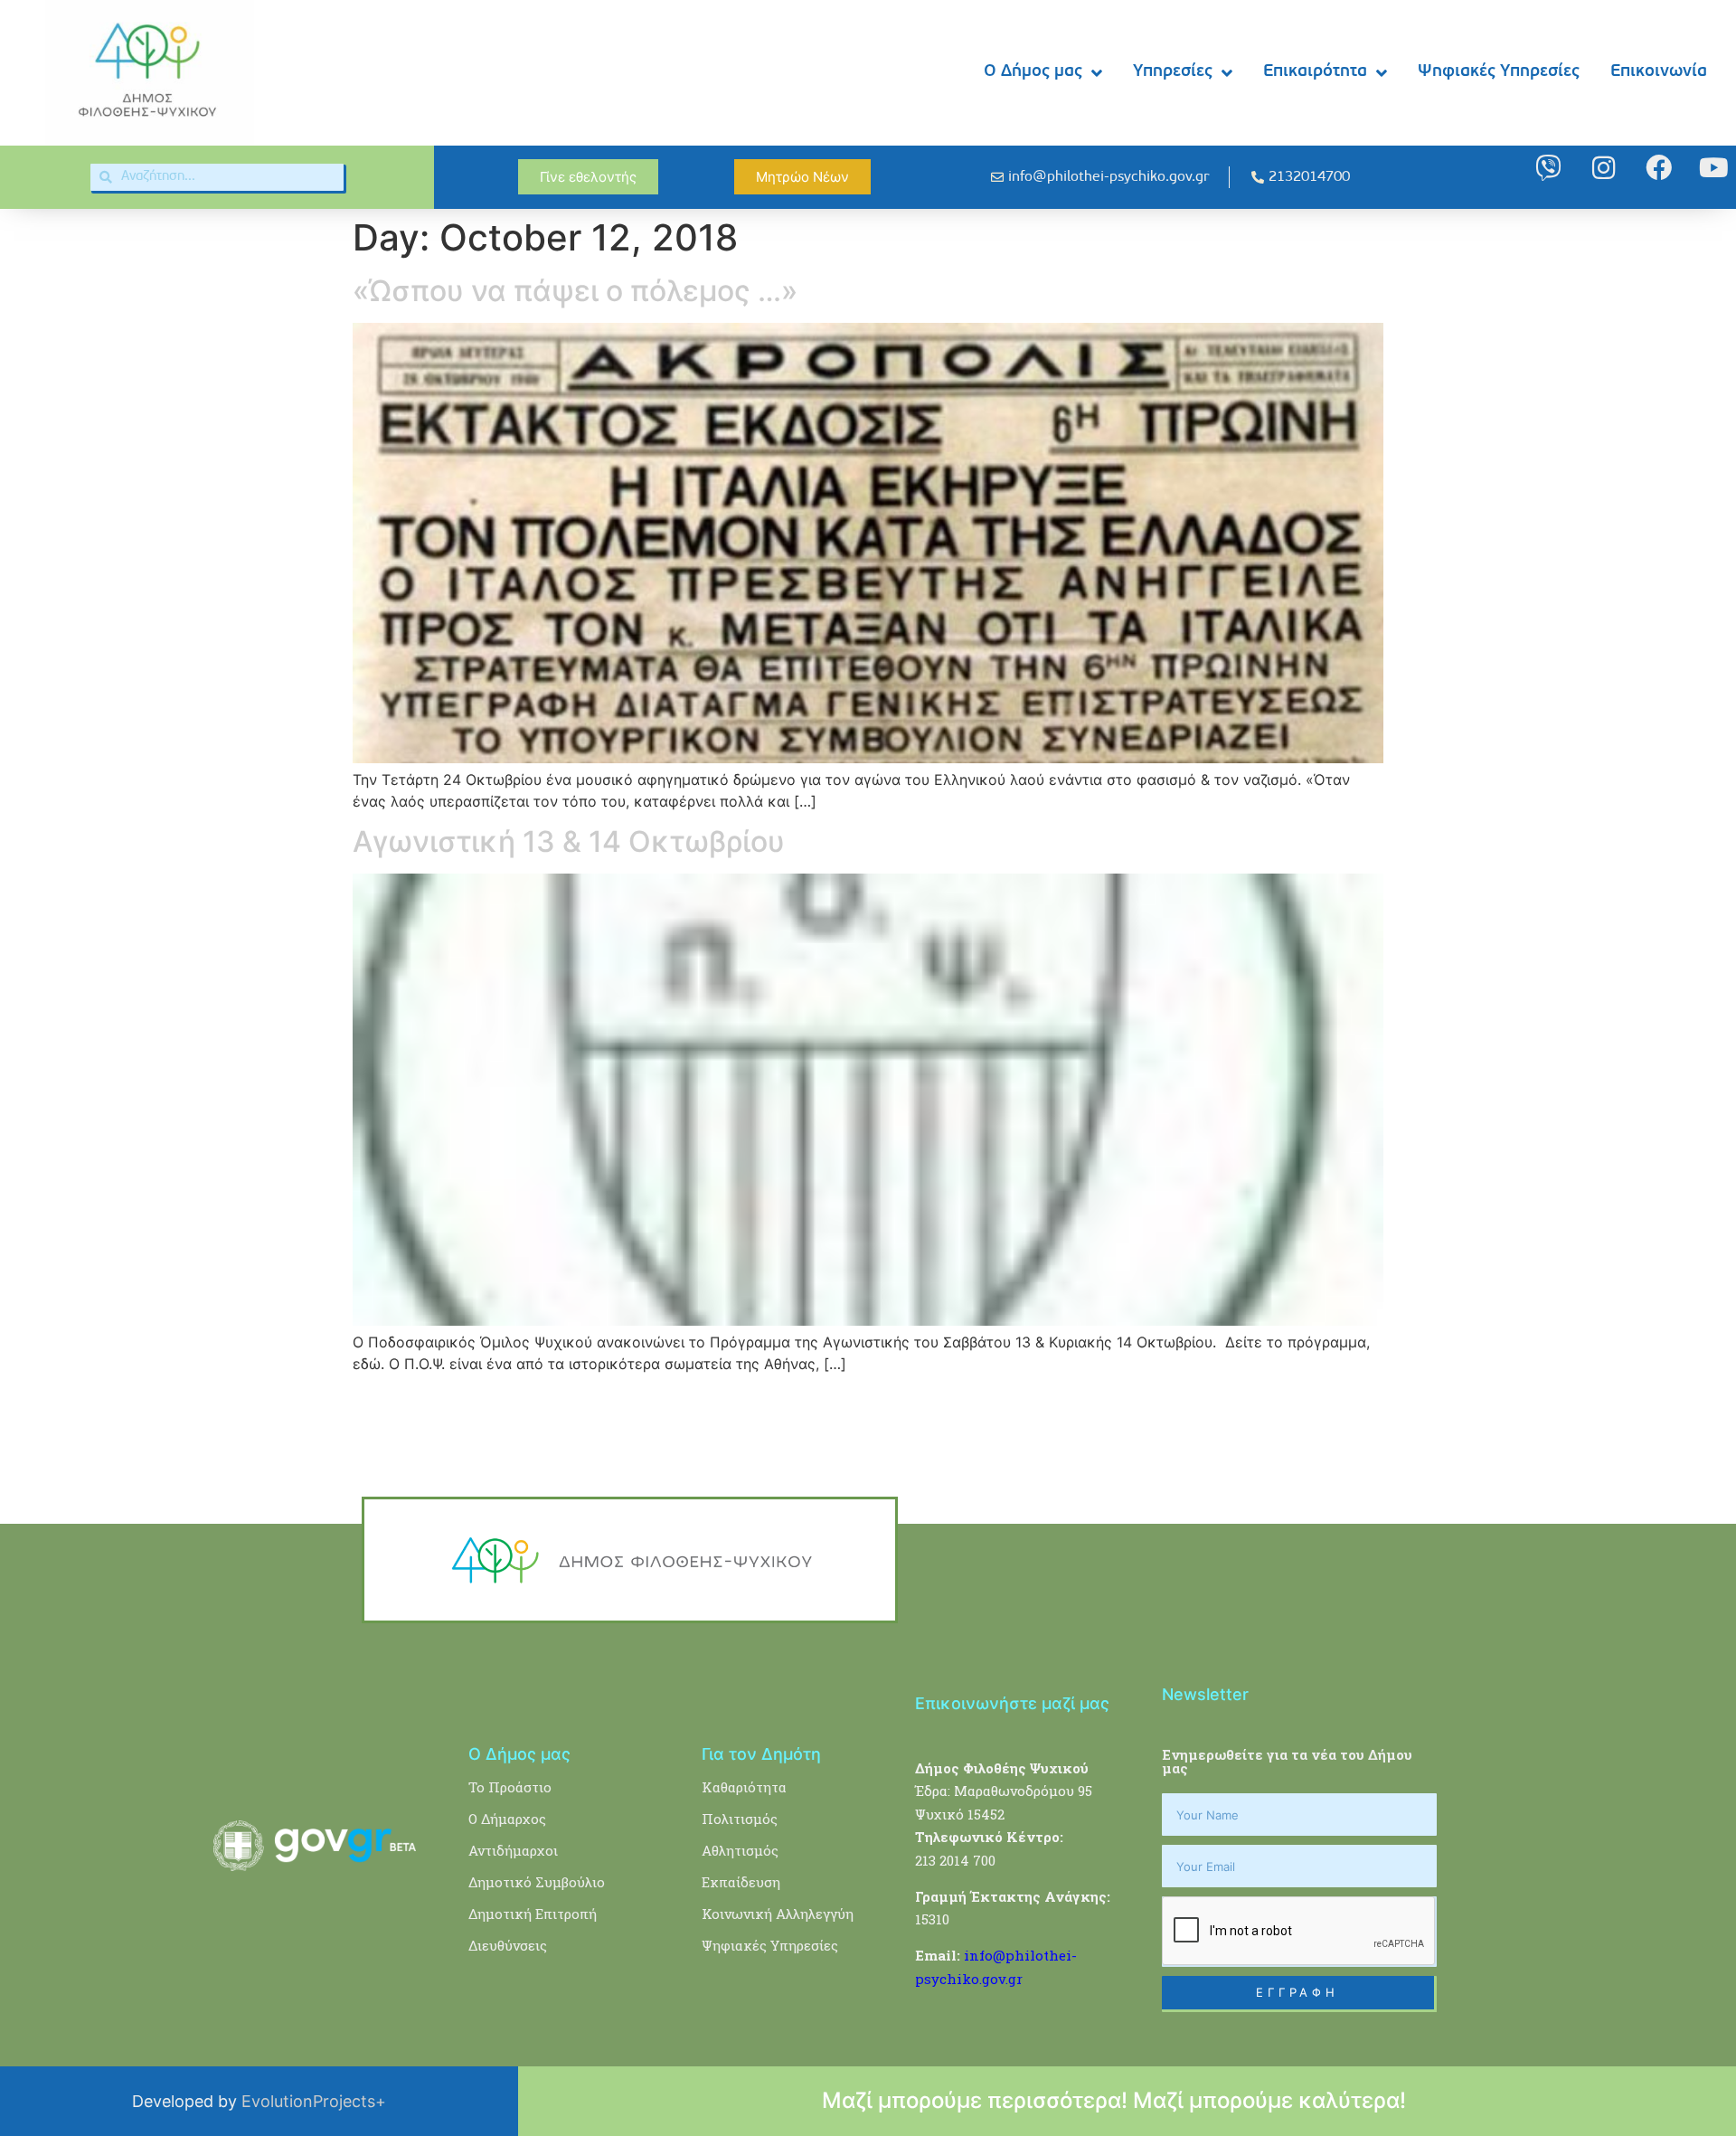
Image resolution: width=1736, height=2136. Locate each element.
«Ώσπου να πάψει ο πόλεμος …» (575, 291)
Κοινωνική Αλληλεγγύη (778, 1914)
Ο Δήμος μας (1033, 72)
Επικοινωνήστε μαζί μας (1012, 1703)
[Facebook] (1659, 168)
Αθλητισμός (740, 1850)
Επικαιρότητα (1315, 72)
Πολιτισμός (740, 1819)
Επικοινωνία (1659, 72)
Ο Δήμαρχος (507, 1819)
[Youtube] (1714, 168)
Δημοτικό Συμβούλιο (537, 1882)
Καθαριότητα (744, 1787)
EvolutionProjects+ (314, 2101)
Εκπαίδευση (741, 1882)
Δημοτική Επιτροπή (533, 1914)
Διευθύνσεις (508, 1945)
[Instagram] (1604, 168)
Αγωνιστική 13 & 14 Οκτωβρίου (569, 841)
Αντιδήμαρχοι (513, 1850)
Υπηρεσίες (1173, 72)
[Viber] (1548, 168)
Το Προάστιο (510, 1787)
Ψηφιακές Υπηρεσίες (1499, 72)
